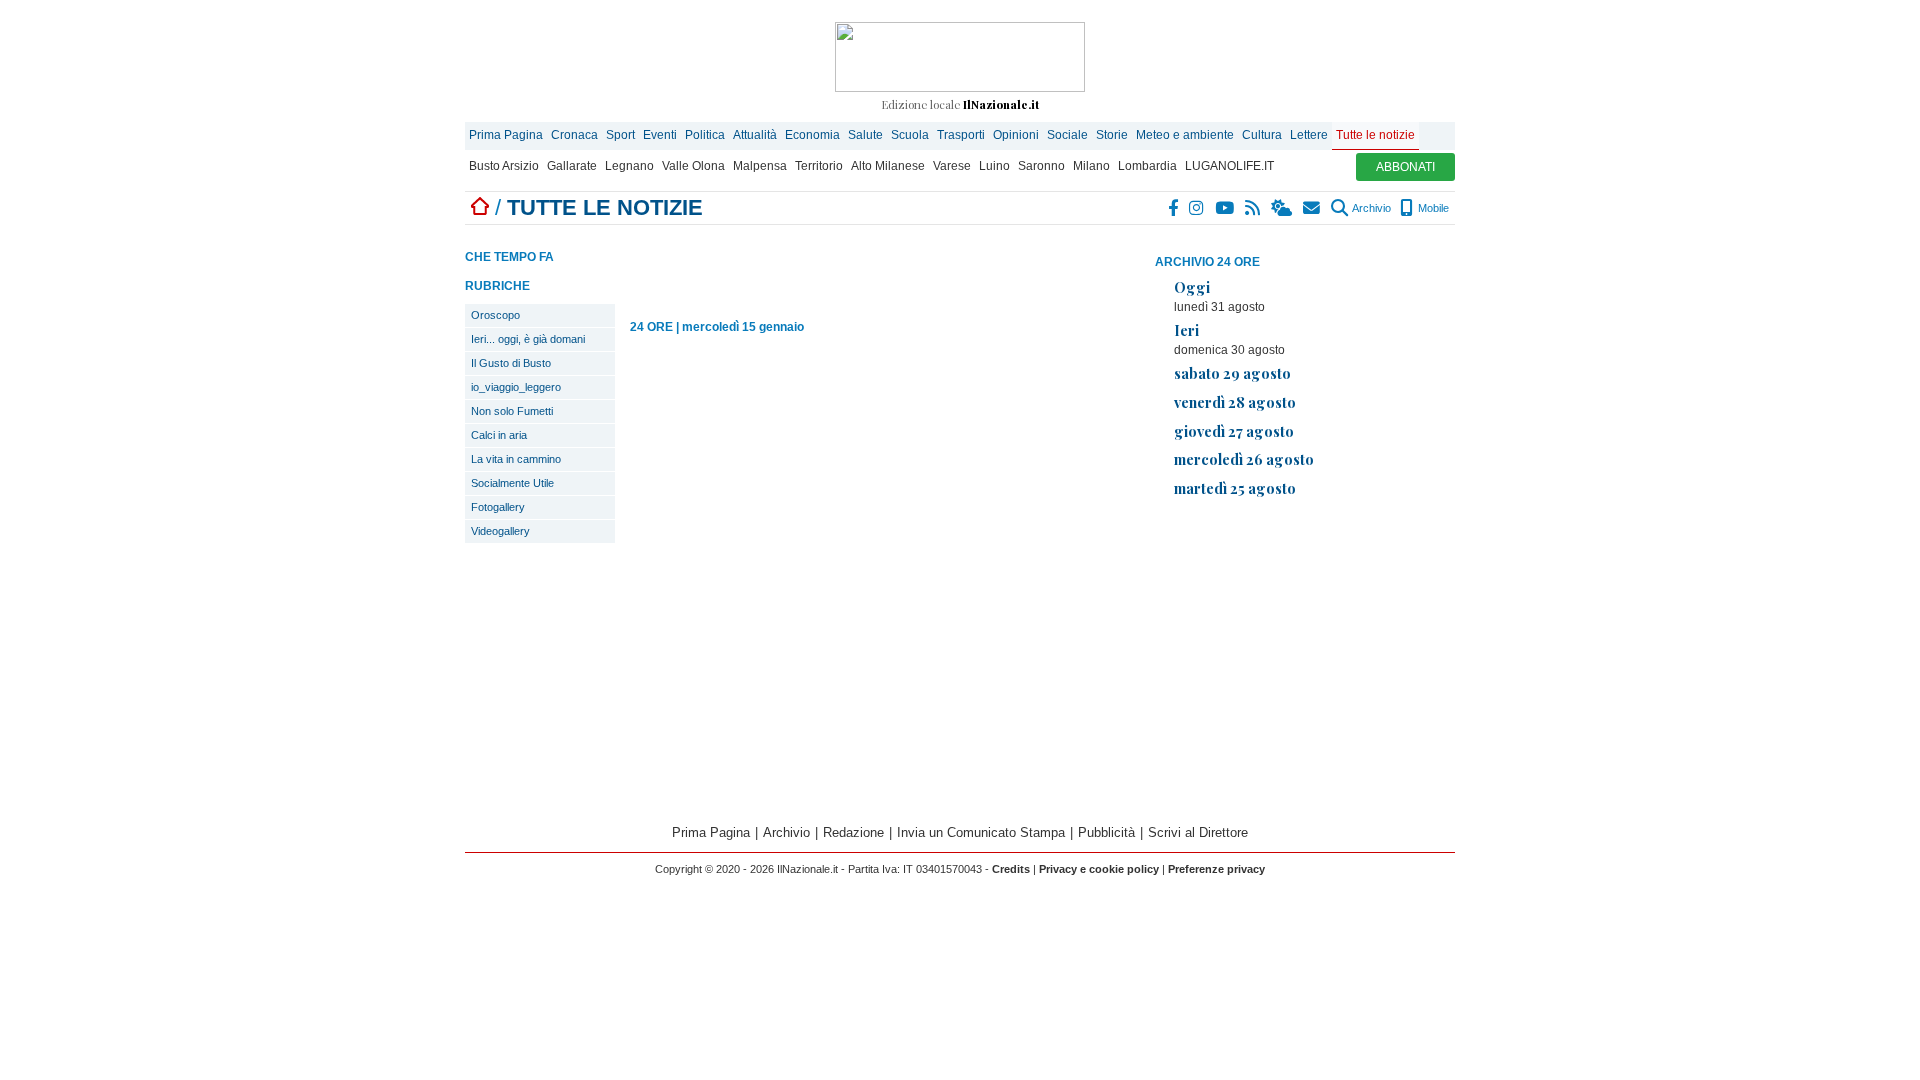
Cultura (1262, 135)
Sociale (1067, 135)
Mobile (1432, 208)
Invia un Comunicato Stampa (981, 832)
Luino (994, 166)
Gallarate (572, 166)
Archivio (1370, 208)
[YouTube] (1225, 208)
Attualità (755, 135)
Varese (952, 166)
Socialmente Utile (512, 483)
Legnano (629, 166)
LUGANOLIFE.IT (1229, 166)
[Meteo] (1282, 208)
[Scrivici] (1312, 208)
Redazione (853, 832)
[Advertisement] (1305, 654)
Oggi (1192, 287)
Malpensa (760, 166)
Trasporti (961, 135)
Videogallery (500, 531)
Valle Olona (693, 166)
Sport (620, 135)
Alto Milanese (888, 166)
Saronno (1041, 166)
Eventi (660, 135)
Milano (1091, 166)
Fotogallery (498, 507)
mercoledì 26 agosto (1244, 459)
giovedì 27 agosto (1234, 431)
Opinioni (1016, 135)
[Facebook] (1174, 208)
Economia (812, 135)
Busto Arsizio (504, 166)
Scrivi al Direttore (1198, 832)
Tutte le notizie (1375, 135)
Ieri (1186, 330)
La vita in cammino (516, 459)
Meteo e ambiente (1185, 135)
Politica (705, 135)
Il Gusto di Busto (511, 363)
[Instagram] (1197, 208)
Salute (865, 135)
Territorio (819, 166)
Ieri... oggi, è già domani (528, 339)
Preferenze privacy (1216, 869)
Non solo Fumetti (512, 411)
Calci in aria (499, 435)
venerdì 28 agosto (1235, 402)
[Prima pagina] (480, 207)
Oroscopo (495, 315)
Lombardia (1147, 166)
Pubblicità (1106, 832)
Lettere (1309, 135)
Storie (1112, 135)
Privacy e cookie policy (1099, 869)
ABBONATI (1405, 167)
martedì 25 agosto (1235, 488)
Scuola (910, 135)
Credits (1011, 869)
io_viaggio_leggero (516, 387)
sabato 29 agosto (1232, 373)
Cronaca (574, 135)
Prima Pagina (506, 135)
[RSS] (1253, 208)
